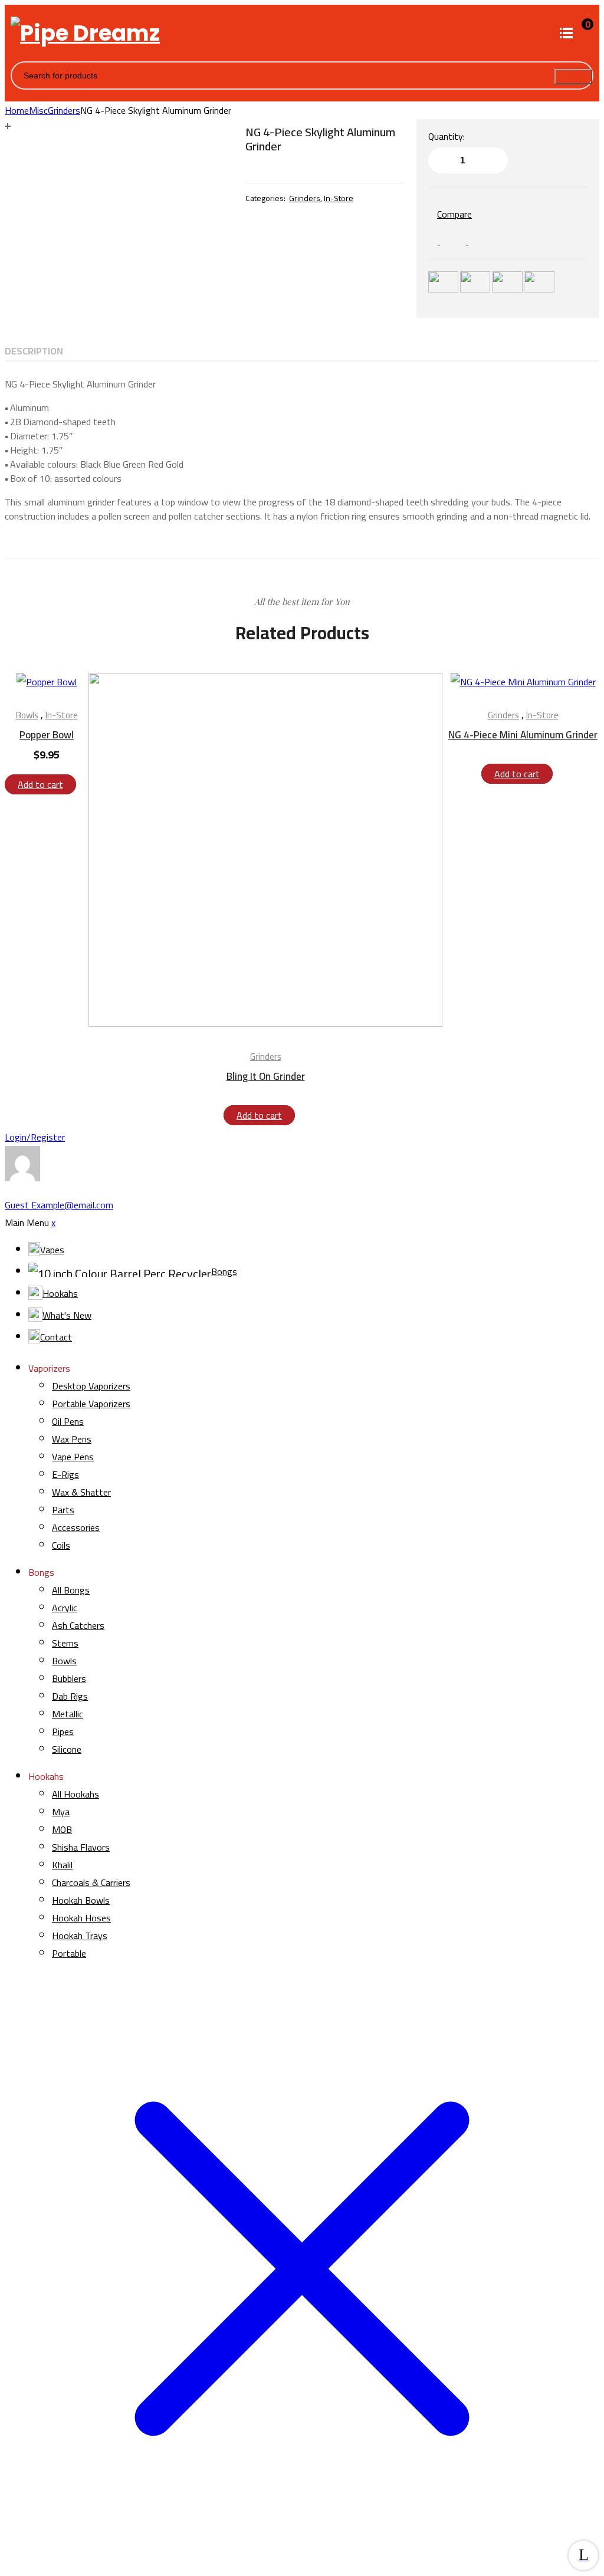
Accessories (76, 1527)
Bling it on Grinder (266, 1076)
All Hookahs (75, 1794)
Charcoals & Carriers (91, 1882)
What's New (67, 1315)
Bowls (27, 715)
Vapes (52, 1250)
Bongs (224, 1271)
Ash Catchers (78, 1625)
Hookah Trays (80, 1936)
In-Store (339, 198)
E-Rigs (65, 1474)
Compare (454, 214)
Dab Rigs (70, 1696)
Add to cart (40, 784)
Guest (59, 1205)
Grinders (64, 110)
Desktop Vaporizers (91, 1386)
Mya (61, 1812)
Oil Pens (68, 1421)
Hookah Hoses (81, 1918)
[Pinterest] (490, 240)
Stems (65, 1643)
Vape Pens (73, 1457)
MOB (62, 1829)
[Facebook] (434, 240)
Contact (56, 1337)
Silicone (67, 1749)
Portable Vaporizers (91, 1404)
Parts (63, 1510)
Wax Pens (72, 1439)
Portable (69, 1953)
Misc (38, 110)
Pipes (63, 1731)
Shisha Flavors (81, 1847)
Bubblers (69, 1678)
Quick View (65, 687)
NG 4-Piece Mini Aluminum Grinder (523, 735)
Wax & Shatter (81, 1492)
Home (17, 110)
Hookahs (60, 1293)
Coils (61, 1545)
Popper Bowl (47, 735)
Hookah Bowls (81, 1900)
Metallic (68, 1714)
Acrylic (65, 1608)
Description (34, 351)
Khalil (62, 1865)
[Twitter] (462, 240)
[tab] (34, 351)
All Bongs (71, 1590)
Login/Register (35, 1137)
